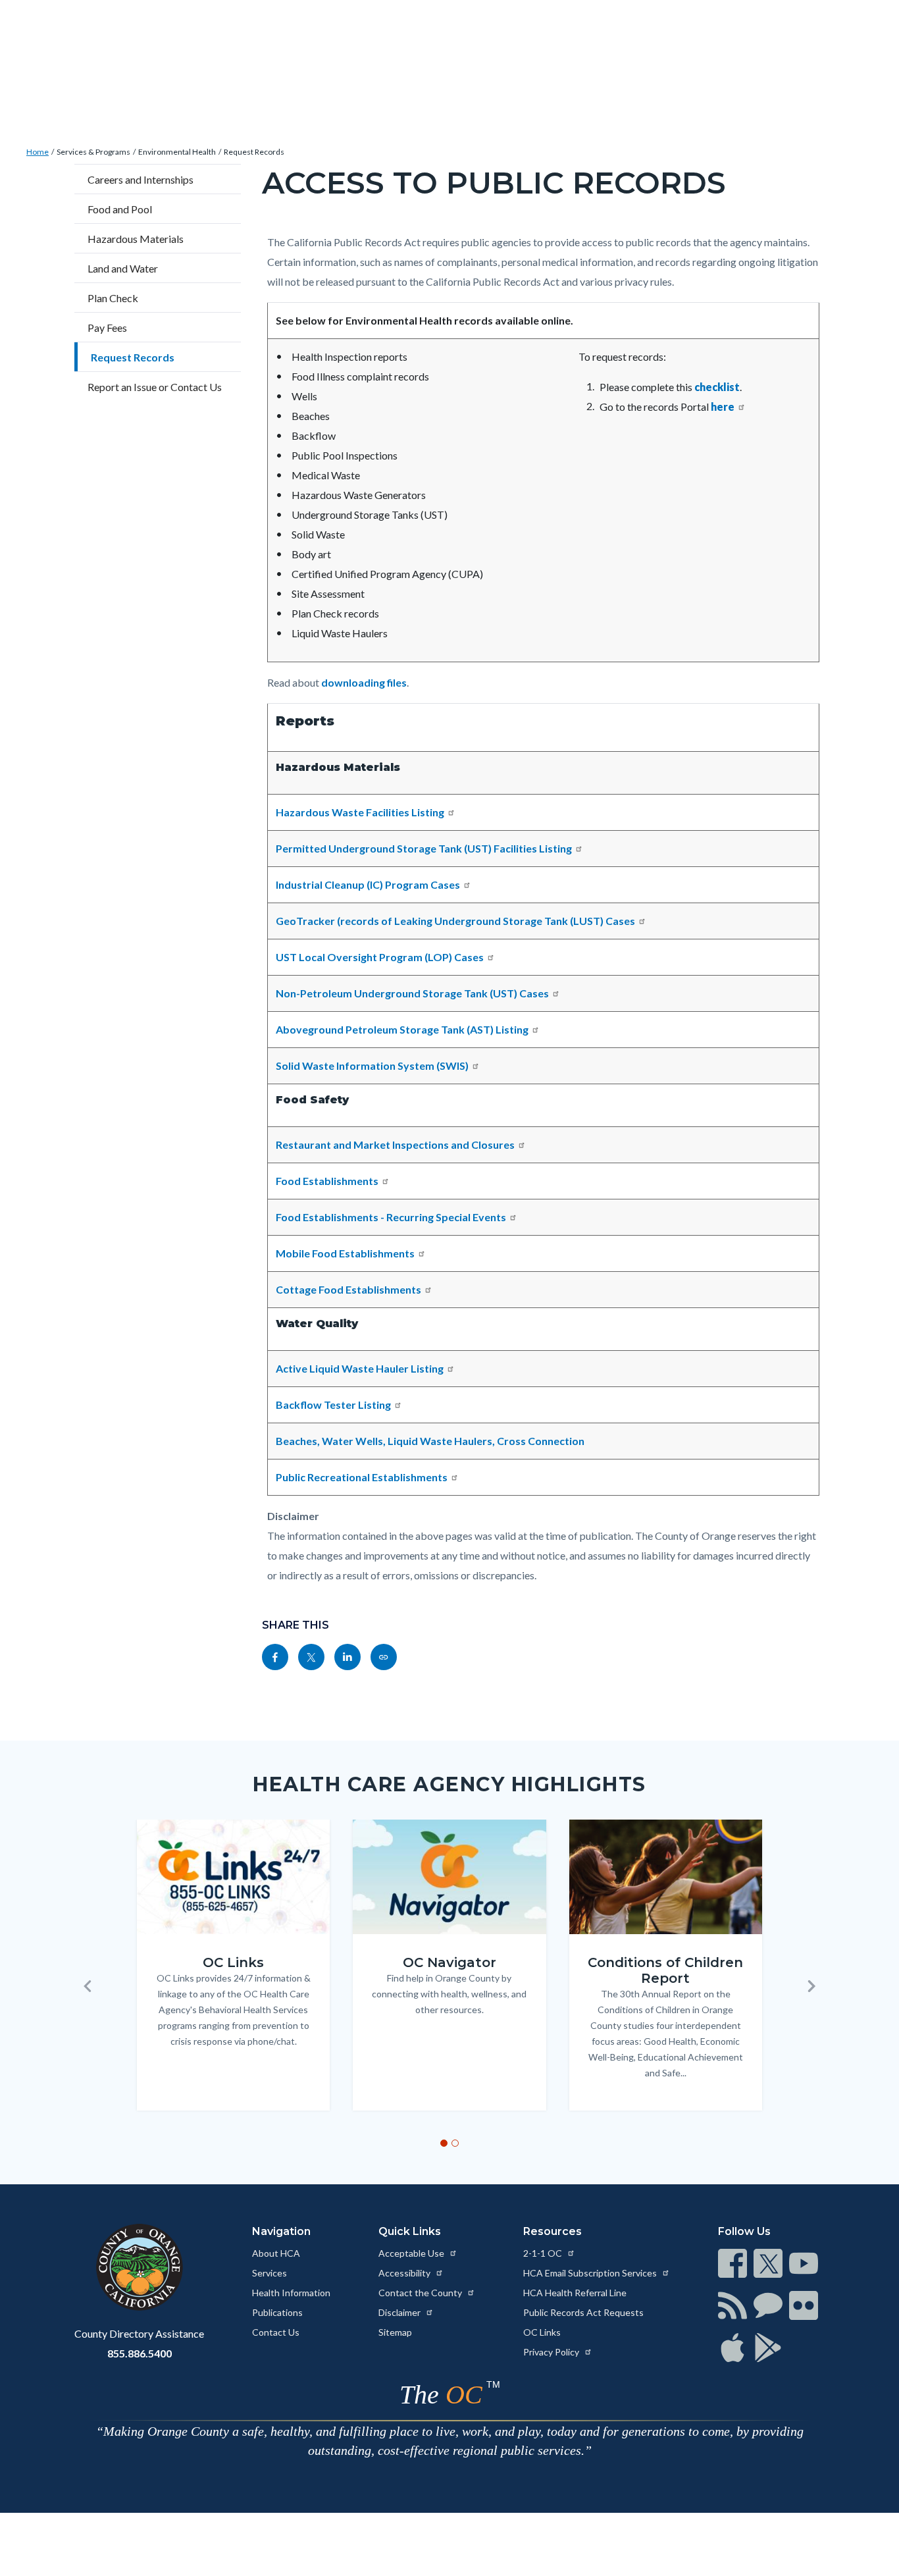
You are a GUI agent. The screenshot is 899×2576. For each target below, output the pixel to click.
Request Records (254, 152)
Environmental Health (177, 152)
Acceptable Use (412, 2253)
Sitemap (395, 2332)
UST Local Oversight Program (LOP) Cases (380, 957)
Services (270, 2273)
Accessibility (405, 2273)
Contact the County (421, 2293)
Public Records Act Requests (583, 2312)
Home (38, 152)
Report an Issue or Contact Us (155, 387)
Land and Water (123, 268)
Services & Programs (93, 152)
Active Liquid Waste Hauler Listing (360, 1368)
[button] (88, 1986)
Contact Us (276, 2332)
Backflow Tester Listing (333, 1405)
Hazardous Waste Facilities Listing (360, 812)
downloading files (364, 682)
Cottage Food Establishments (348, 1289)
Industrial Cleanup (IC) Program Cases (368, 884)
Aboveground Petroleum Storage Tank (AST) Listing (402, 1029)
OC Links (542, 2332)
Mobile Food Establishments (345, 1253)
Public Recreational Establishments (362, 1477)
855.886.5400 (140, 2353)
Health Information (291, 2293)
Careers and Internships (141, 179)
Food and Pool (120, 209)
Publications (277, 2312)
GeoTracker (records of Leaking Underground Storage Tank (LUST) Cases (455, 921)
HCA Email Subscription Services (591, 2273)
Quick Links (410, 2231)
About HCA (276, 2253)
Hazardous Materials (136, 239)
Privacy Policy (552, 2352)
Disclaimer (400, 2312)
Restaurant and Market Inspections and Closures (395, 1144)
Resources (552, 2231)
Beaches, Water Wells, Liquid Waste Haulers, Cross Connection (430, 1441)
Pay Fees (107, 328)
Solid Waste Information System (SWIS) (372, 1065)
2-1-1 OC (544, 2253)
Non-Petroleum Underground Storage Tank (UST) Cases (412, 993)
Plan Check (113, 298)
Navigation (281, 2231)
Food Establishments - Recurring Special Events (391, 1217)
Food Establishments (327, 1181)
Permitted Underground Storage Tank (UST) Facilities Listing (424, 848)
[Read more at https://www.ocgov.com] (139, 2267)
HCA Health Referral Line (575, 2293)
